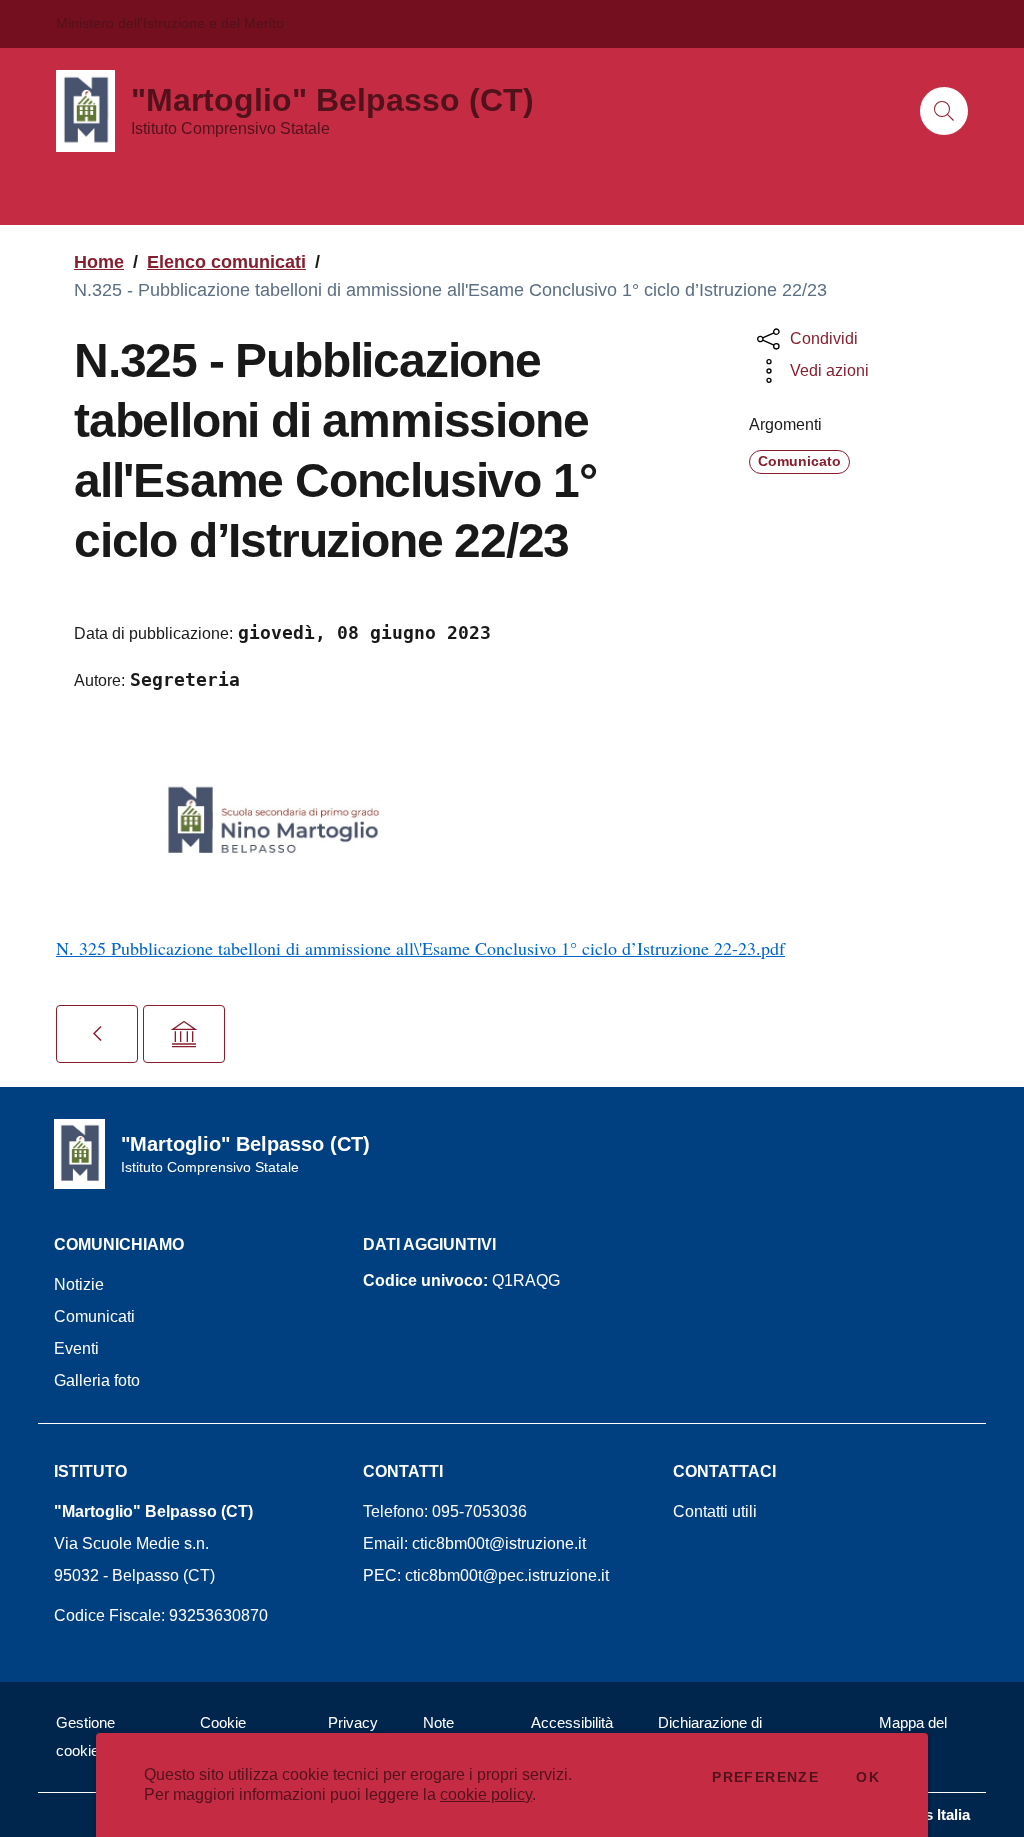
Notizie (79, 1284)
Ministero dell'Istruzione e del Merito (170, 23)
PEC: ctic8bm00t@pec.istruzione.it (486, 1575)
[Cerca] (944, 111)
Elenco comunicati (226, 262)
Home (99, 262)
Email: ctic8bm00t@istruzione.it (474, 1543)
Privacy (353, 1722)
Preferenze (765, 1777)
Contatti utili (715, 1511)
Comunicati (94, 1316)
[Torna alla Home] (184, 1034)
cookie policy (486, 1794)
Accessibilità (572, 1722)
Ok (868, 1777)
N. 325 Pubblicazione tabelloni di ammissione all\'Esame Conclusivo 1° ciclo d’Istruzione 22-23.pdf (420, 948)
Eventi (76, 1348)
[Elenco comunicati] (97, 1034)
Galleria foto (97, 1380)
